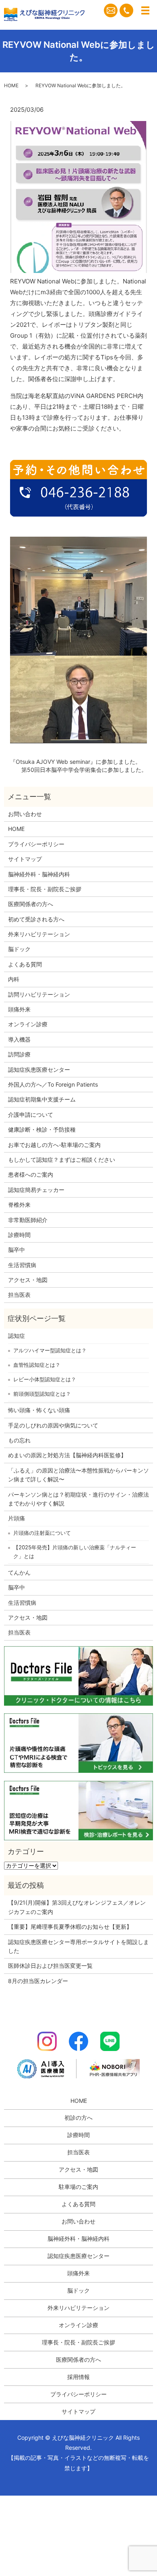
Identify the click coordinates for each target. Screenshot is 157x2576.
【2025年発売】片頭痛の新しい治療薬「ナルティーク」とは (75, 1552)
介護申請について (31, 1115)
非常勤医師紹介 (28, 1220)
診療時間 (19, 1235)
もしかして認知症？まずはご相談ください (62, 1160)
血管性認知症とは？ (37, 1365)
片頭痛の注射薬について (42, 1533)
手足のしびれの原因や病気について (53, 1425)
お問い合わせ (25, 814)
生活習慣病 (22, 1265)
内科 (14, 979)
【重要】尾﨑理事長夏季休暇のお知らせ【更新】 (70, 1927)
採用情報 (78, 2377)
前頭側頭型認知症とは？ (42, 1394)
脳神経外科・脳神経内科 (39, 874)
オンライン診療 (28, 1024)
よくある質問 (25, 964)
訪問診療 (19, 1054)
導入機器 (19, 1039)
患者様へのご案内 (31, 1174)
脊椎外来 (19, 1205)
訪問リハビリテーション (39, 994)
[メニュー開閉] (145, 10)
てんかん (19, 1572)
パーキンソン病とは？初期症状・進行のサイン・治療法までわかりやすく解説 (78, 1499)
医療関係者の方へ (31, 904)
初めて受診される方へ (36, 919)
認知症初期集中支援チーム (42, 1099)
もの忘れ (19, 1440)
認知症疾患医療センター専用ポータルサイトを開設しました (78, 1946)
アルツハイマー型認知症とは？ (50, 1350)
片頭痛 (17, 1518)
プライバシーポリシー (36, 844)
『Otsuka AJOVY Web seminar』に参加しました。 (75, 762)
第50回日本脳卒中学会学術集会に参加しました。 (84, 770)
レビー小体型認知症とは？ (45, 1379)
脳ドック (19, 949)
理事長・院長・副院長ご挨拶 (45, 889)
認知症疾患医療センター (39, 1070)
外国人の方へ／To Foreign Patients (53, 1084)
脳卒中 (17, 1250)
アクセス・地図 (28, 1280)
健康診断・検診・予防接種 (42, 1129)
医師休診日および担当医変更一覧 (50, 1966)
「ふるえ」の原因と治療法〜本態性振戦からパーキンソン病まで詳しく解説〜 (78, 1475)
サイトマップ (25, 859)
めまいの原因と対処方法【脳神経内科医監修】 (67, 1455)
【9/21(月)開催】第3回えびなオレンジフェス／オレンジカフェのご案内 (77, 1907)
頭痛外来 (19, 1009)
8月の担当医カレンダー (38, 1981)
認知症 (17, 1336)
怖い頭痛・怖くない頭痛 (39, 1410)
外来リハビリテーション (39, 934)
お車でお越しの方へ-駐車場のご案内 (54, 1145)
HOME (11, 85)
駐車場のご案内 (78, 2187)
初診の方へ (78, 2118)
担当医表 (19, 1295)
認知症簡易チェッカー (36, 1190)
